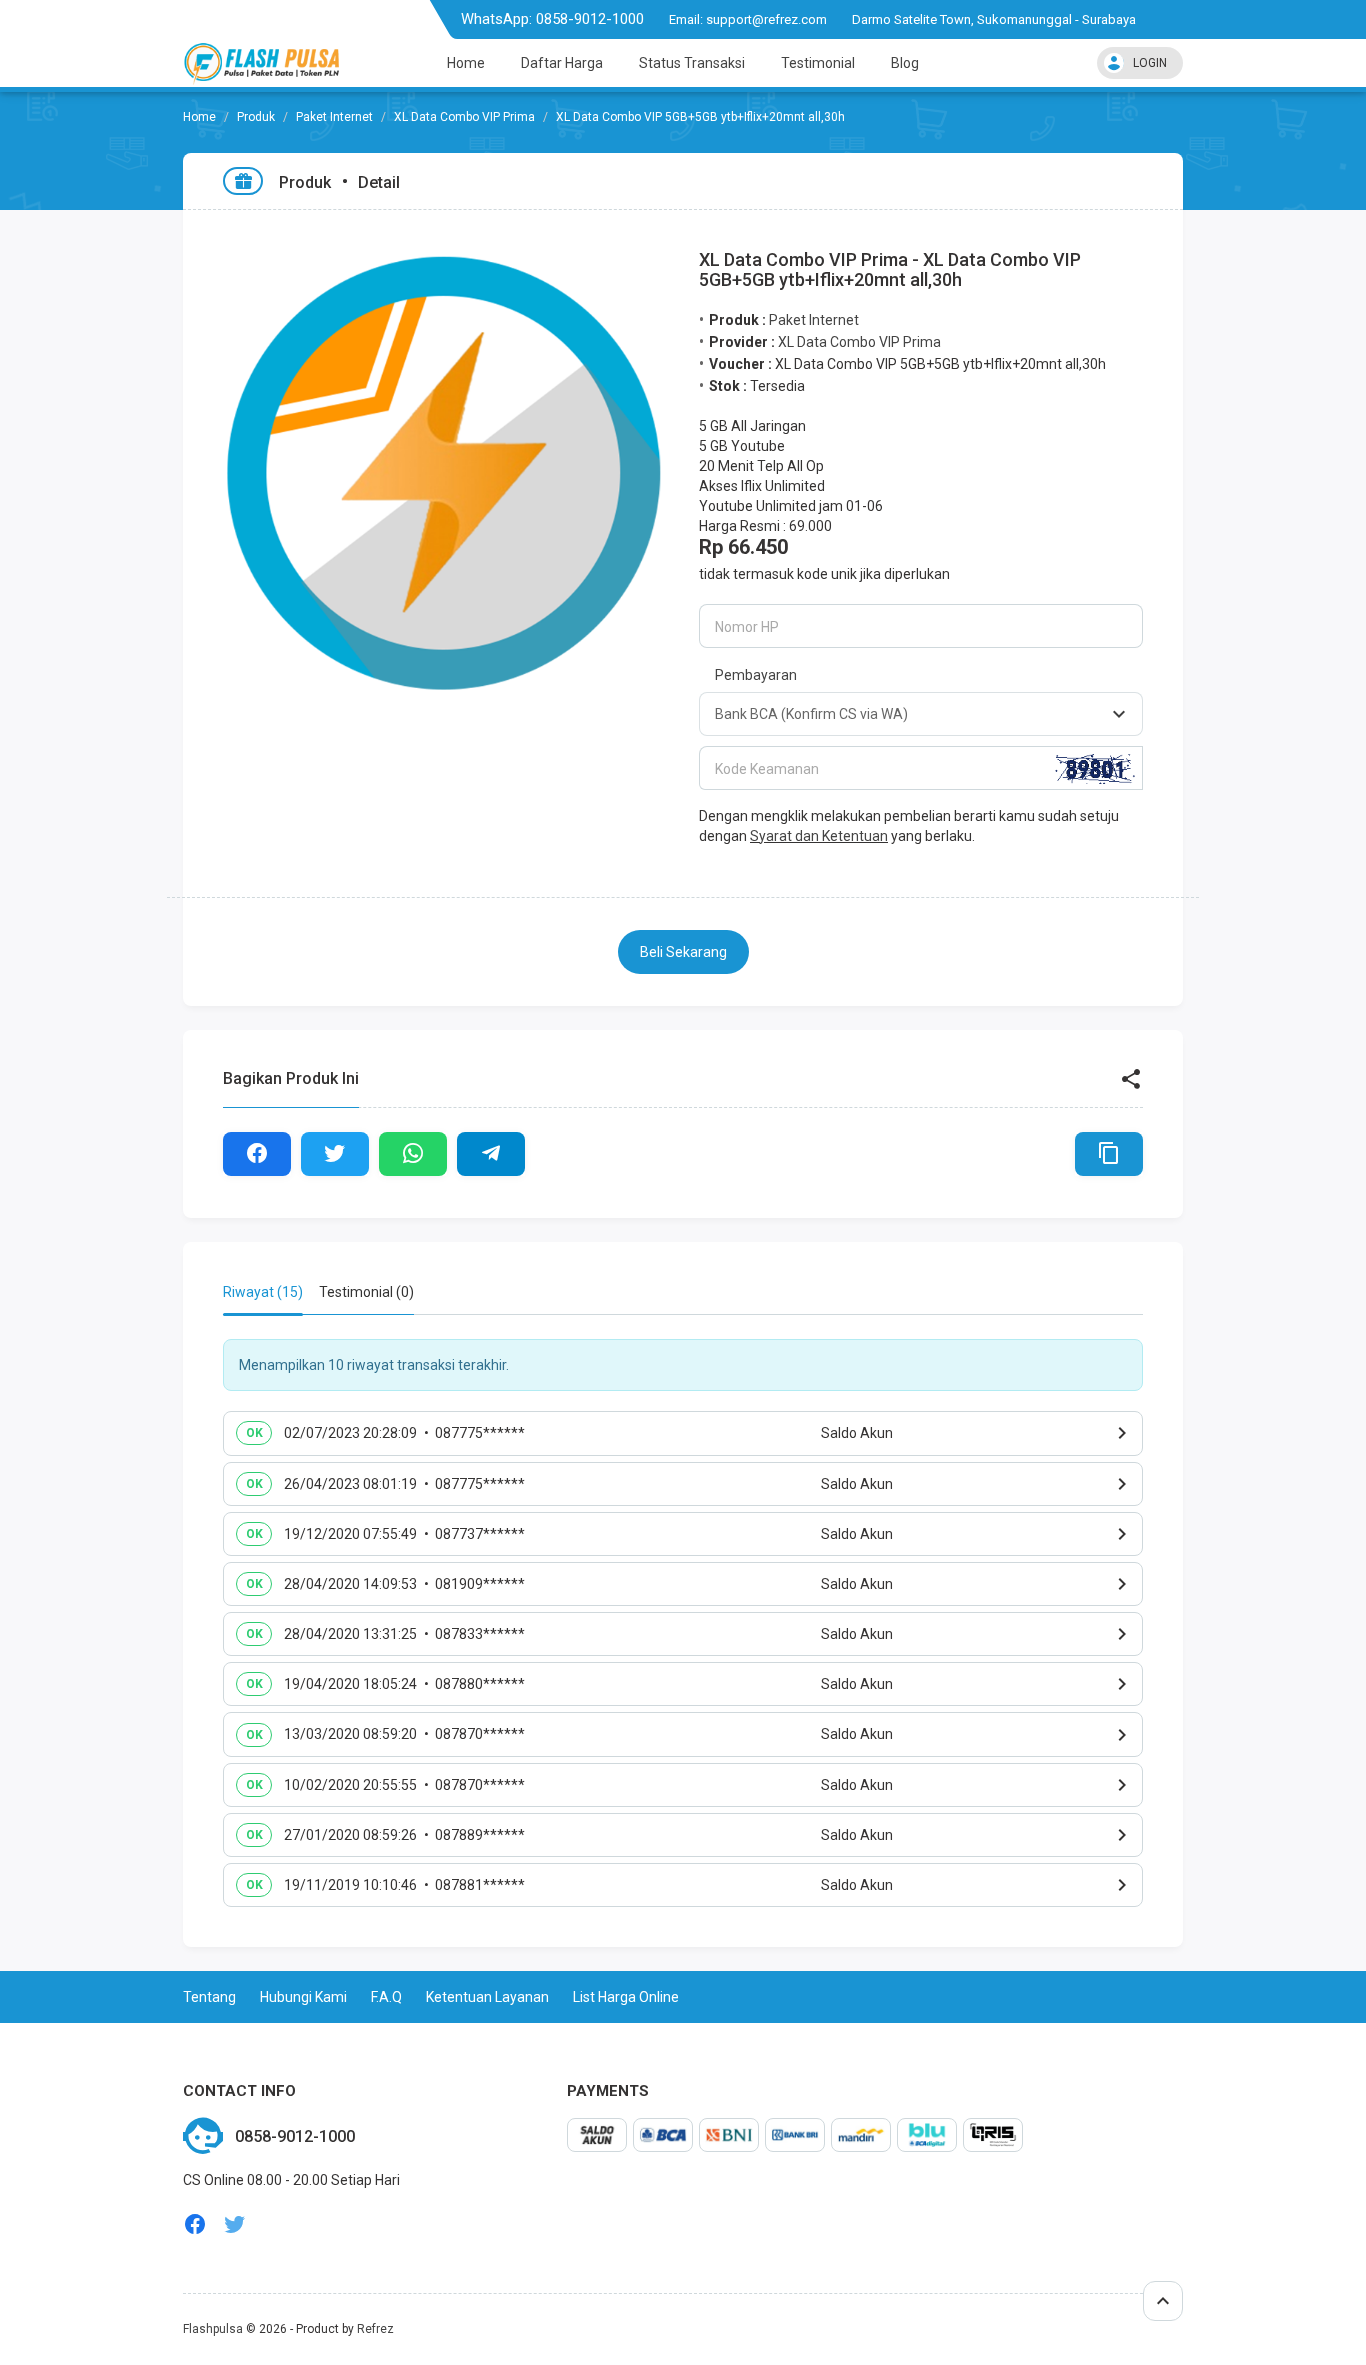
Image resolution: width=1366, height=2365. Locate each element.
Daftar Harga (562, 63)
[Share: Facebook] (257, 1154)
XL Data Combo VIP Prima (464, 117)
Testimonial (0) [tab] (366, 1292)
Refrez (375, 2329)
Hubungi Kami (303, 1997)
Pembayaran (756, 675)
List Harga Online (626, 1997)
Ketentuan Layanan (487, 1997)
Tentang (209, 1997)
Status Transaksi (692, 63)
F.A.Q (386, 1997)
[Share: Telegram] (491, 1154)
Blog (905, 63)
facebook (195, 2224)
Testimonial (818, 63)
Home (466, 63)
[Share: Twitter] (335, 1154)
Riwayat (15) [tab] (263, 1292)
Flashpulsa (213, 2329)
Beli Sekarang (683, 952)
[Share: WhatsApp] (413, 1154)
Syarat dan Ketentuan (819, 836)
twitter (235, 2224)
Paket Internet (334, 117)
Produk (256, 117)
